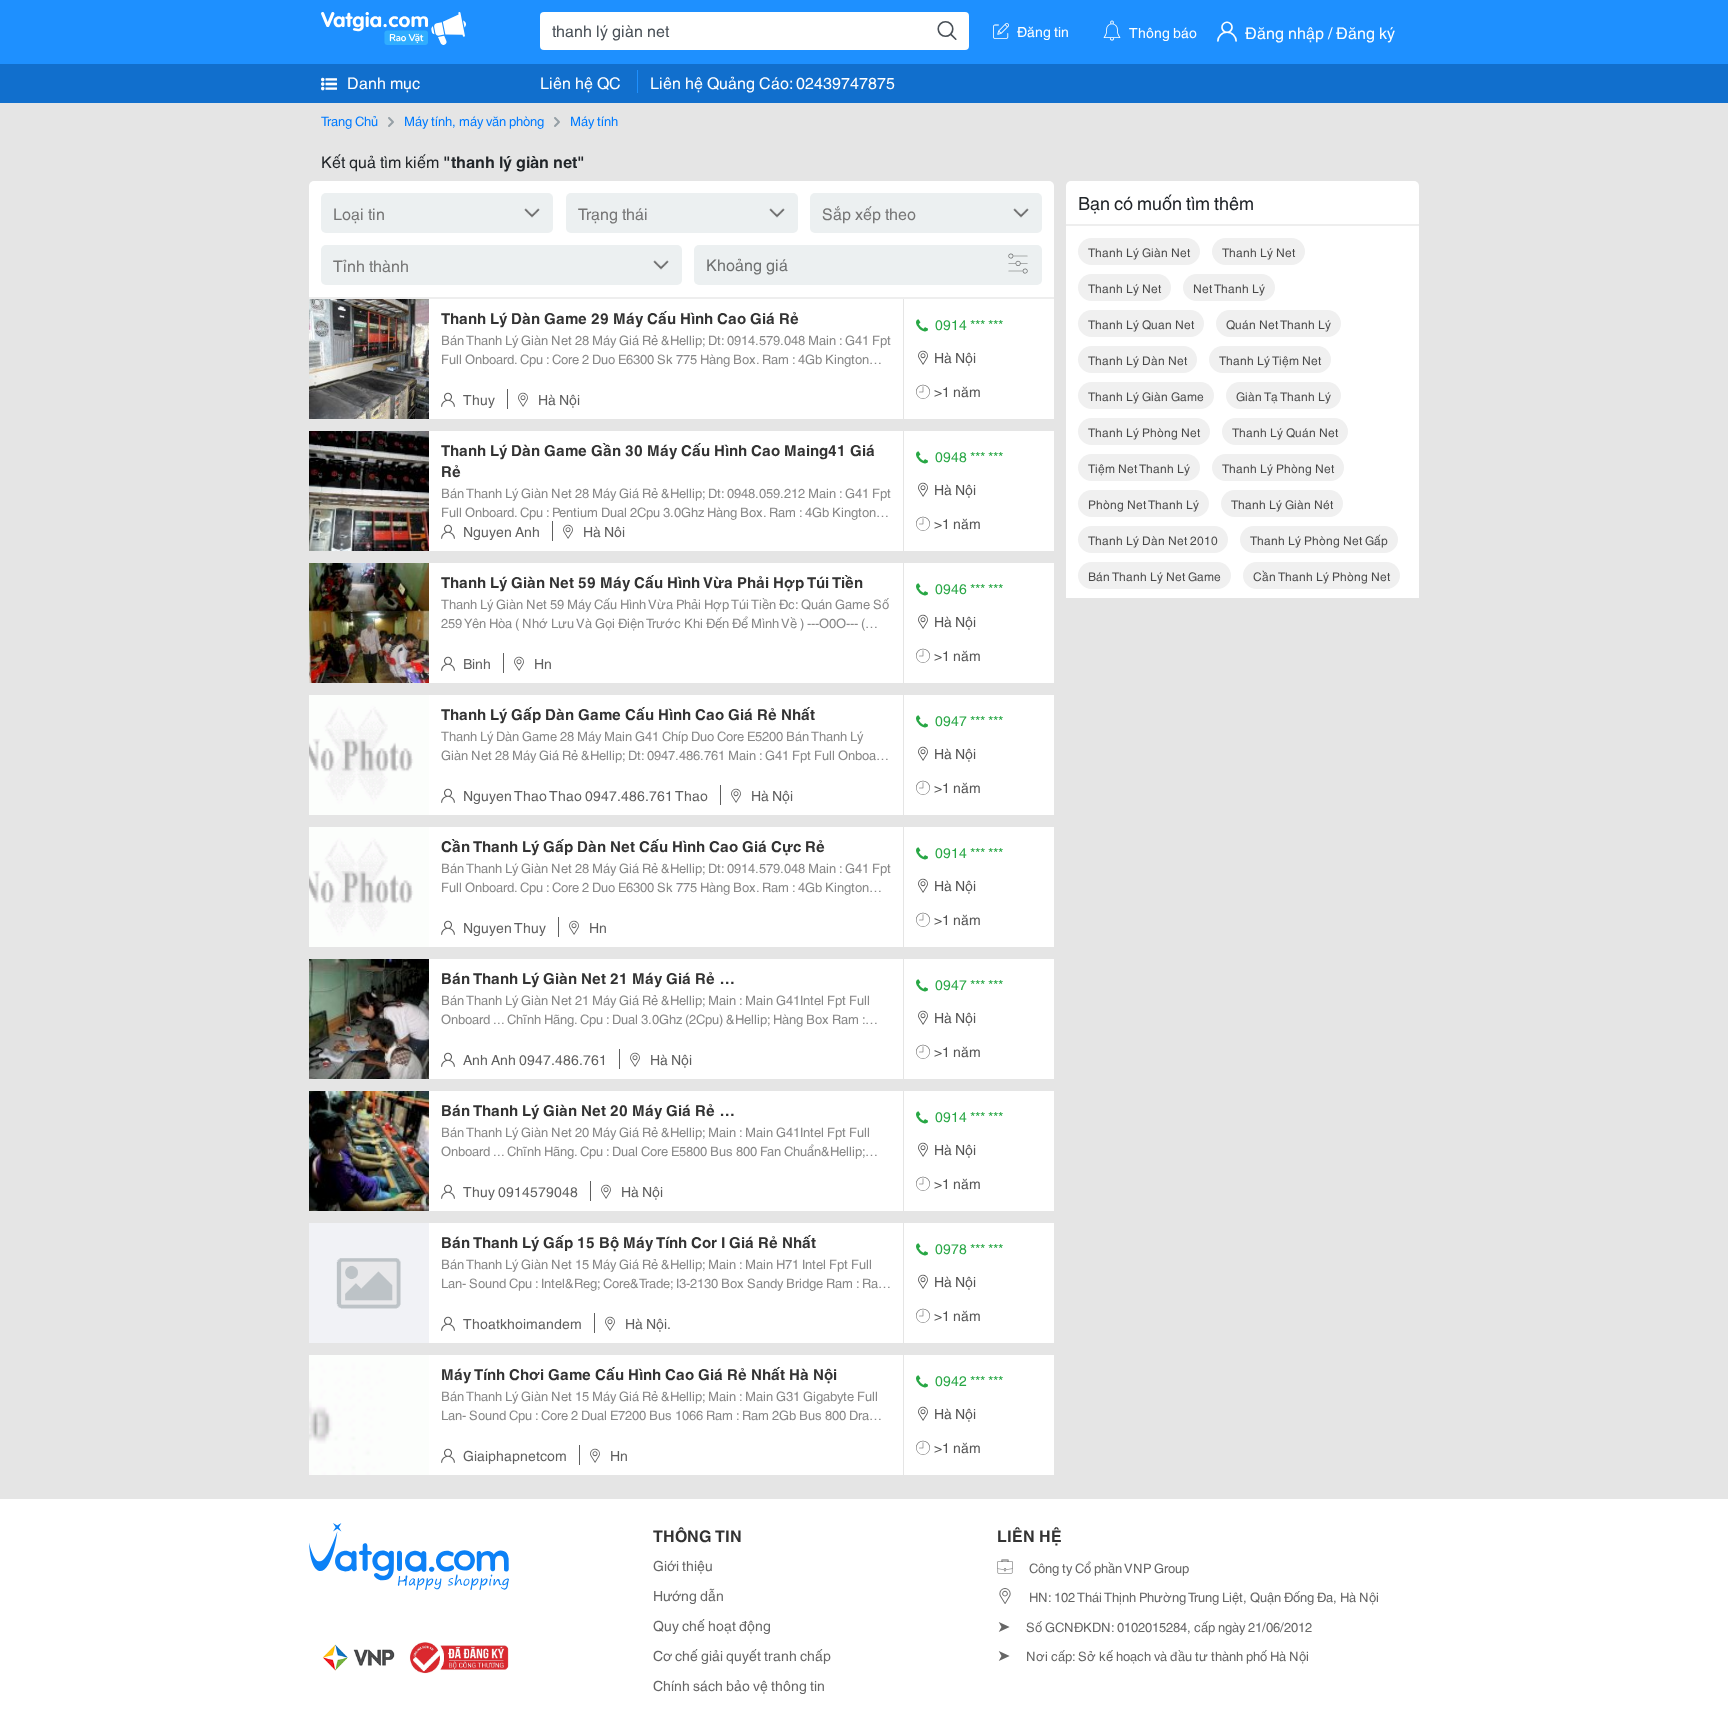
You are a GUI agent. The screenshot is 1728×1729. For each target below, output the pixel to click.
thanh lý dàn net (1137, 359)
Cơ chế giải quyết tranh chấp (742, 1655)
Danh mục (381, 81)
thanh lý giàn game (1146, 395)
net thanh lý (1229, 287)
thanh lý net (1258, 251)
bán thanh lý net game (1154, 575)
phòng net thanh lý (1143, 503)
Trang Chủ (349, 120)
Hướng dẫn (688, 1595)
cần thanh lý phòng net (1321, 575)
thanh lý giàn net (1139, 251)
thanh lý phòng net (1144, 431)
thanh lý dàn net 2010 (1153, 539)
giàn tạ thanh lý (1283, 395)
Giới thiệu (683, 1565)
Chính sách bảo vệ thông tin (739, 1685)
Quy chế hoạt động (712, 1625)
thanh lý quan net (1141, 323)
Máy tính (594, 120)
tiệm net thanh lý (1139, 467)
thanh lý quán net (1285, 431)
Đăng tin (1043, 31)
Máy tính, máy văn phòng (474, 120)
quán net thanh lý (1278, 323)
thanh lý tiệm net (1270, 359)
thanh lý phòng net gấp (1319, 539)
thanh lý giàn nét (1282, 503)
